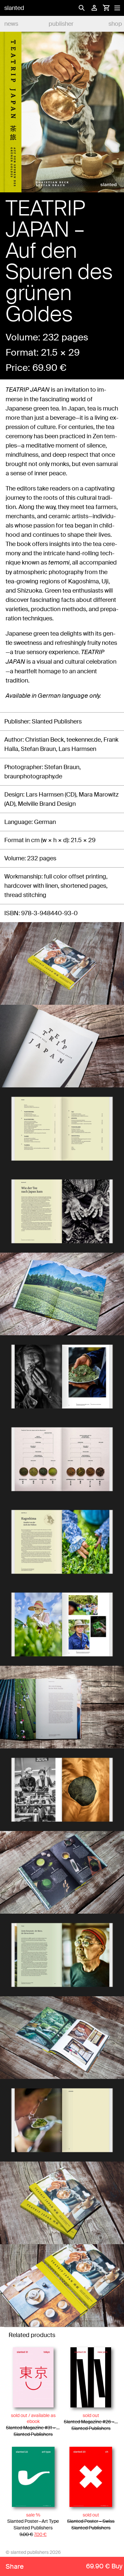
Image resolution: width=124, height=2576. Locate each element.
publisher (61, 24)
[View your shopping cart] (106, 8)
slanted (14, 8)
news (11, 24)
